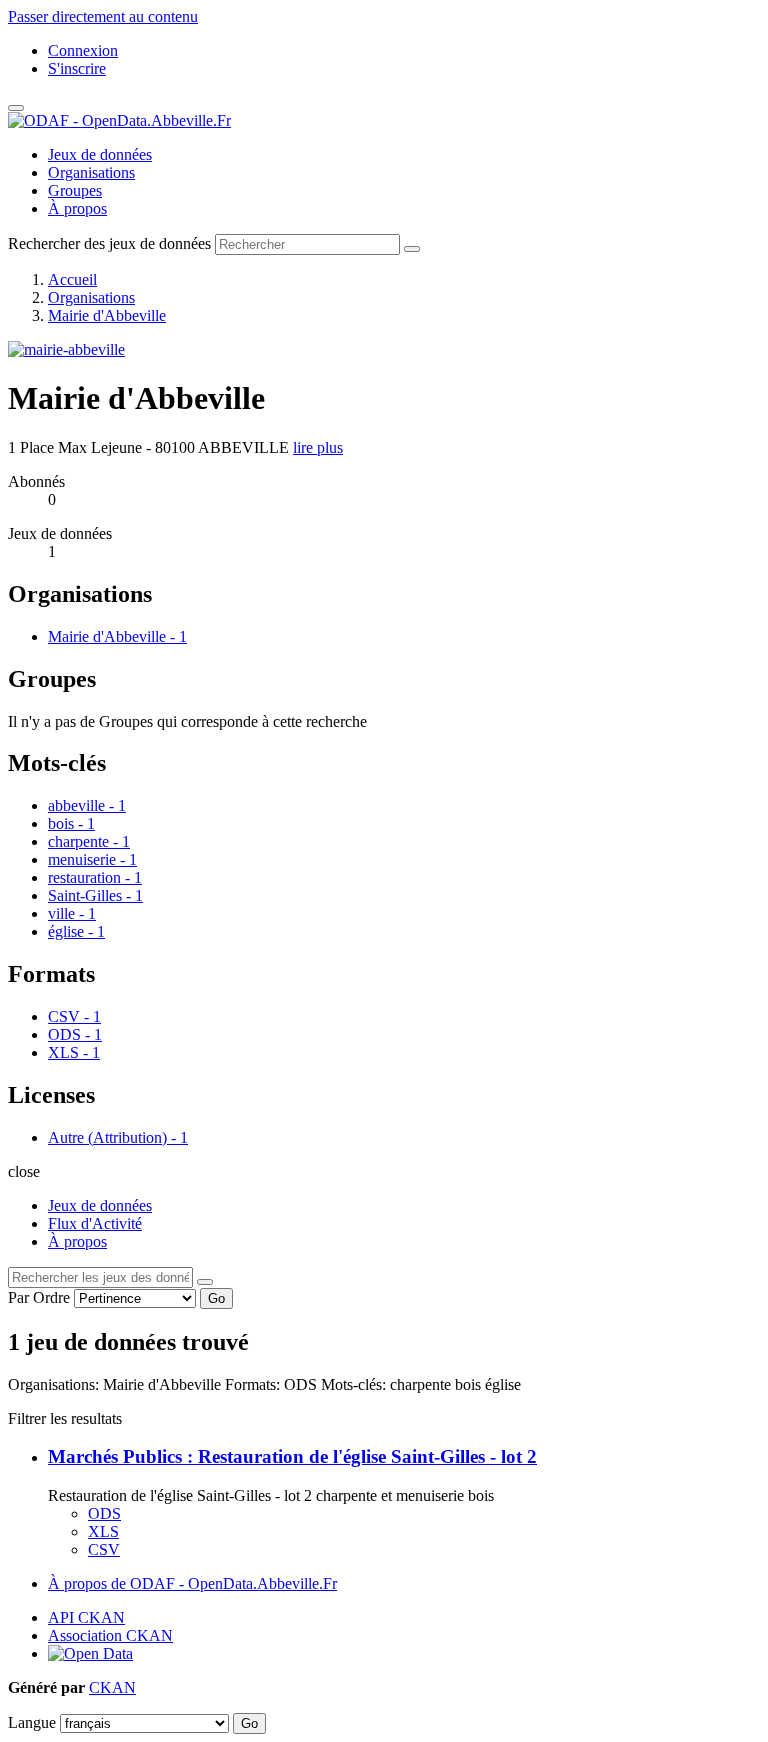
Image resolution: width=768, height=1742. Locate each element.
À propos (77, 208)
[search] (205, 1282)
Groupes (75, 190)
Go (216, 1298)
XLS (103, 1531)
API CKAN (86, 1617)
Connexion (83, 50)
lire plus (318, 447)
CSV (104, 1549)
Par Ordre (39, 1297)
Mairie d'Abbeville (107, 315)
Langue (32, 1722)
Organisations (91, 172)
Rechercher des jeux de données (109, 243)
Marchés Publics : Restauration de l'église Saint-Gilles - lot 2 (292, 1456)
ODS (104, 1513)
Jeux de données (100, 154)
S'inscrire (77, 68)
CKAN (112, 1687)
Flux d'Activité (95, 1223)
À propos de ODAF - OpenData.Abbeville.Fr (192, 1583)
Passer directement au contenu (103, 16)
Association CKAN (110, 1635)
